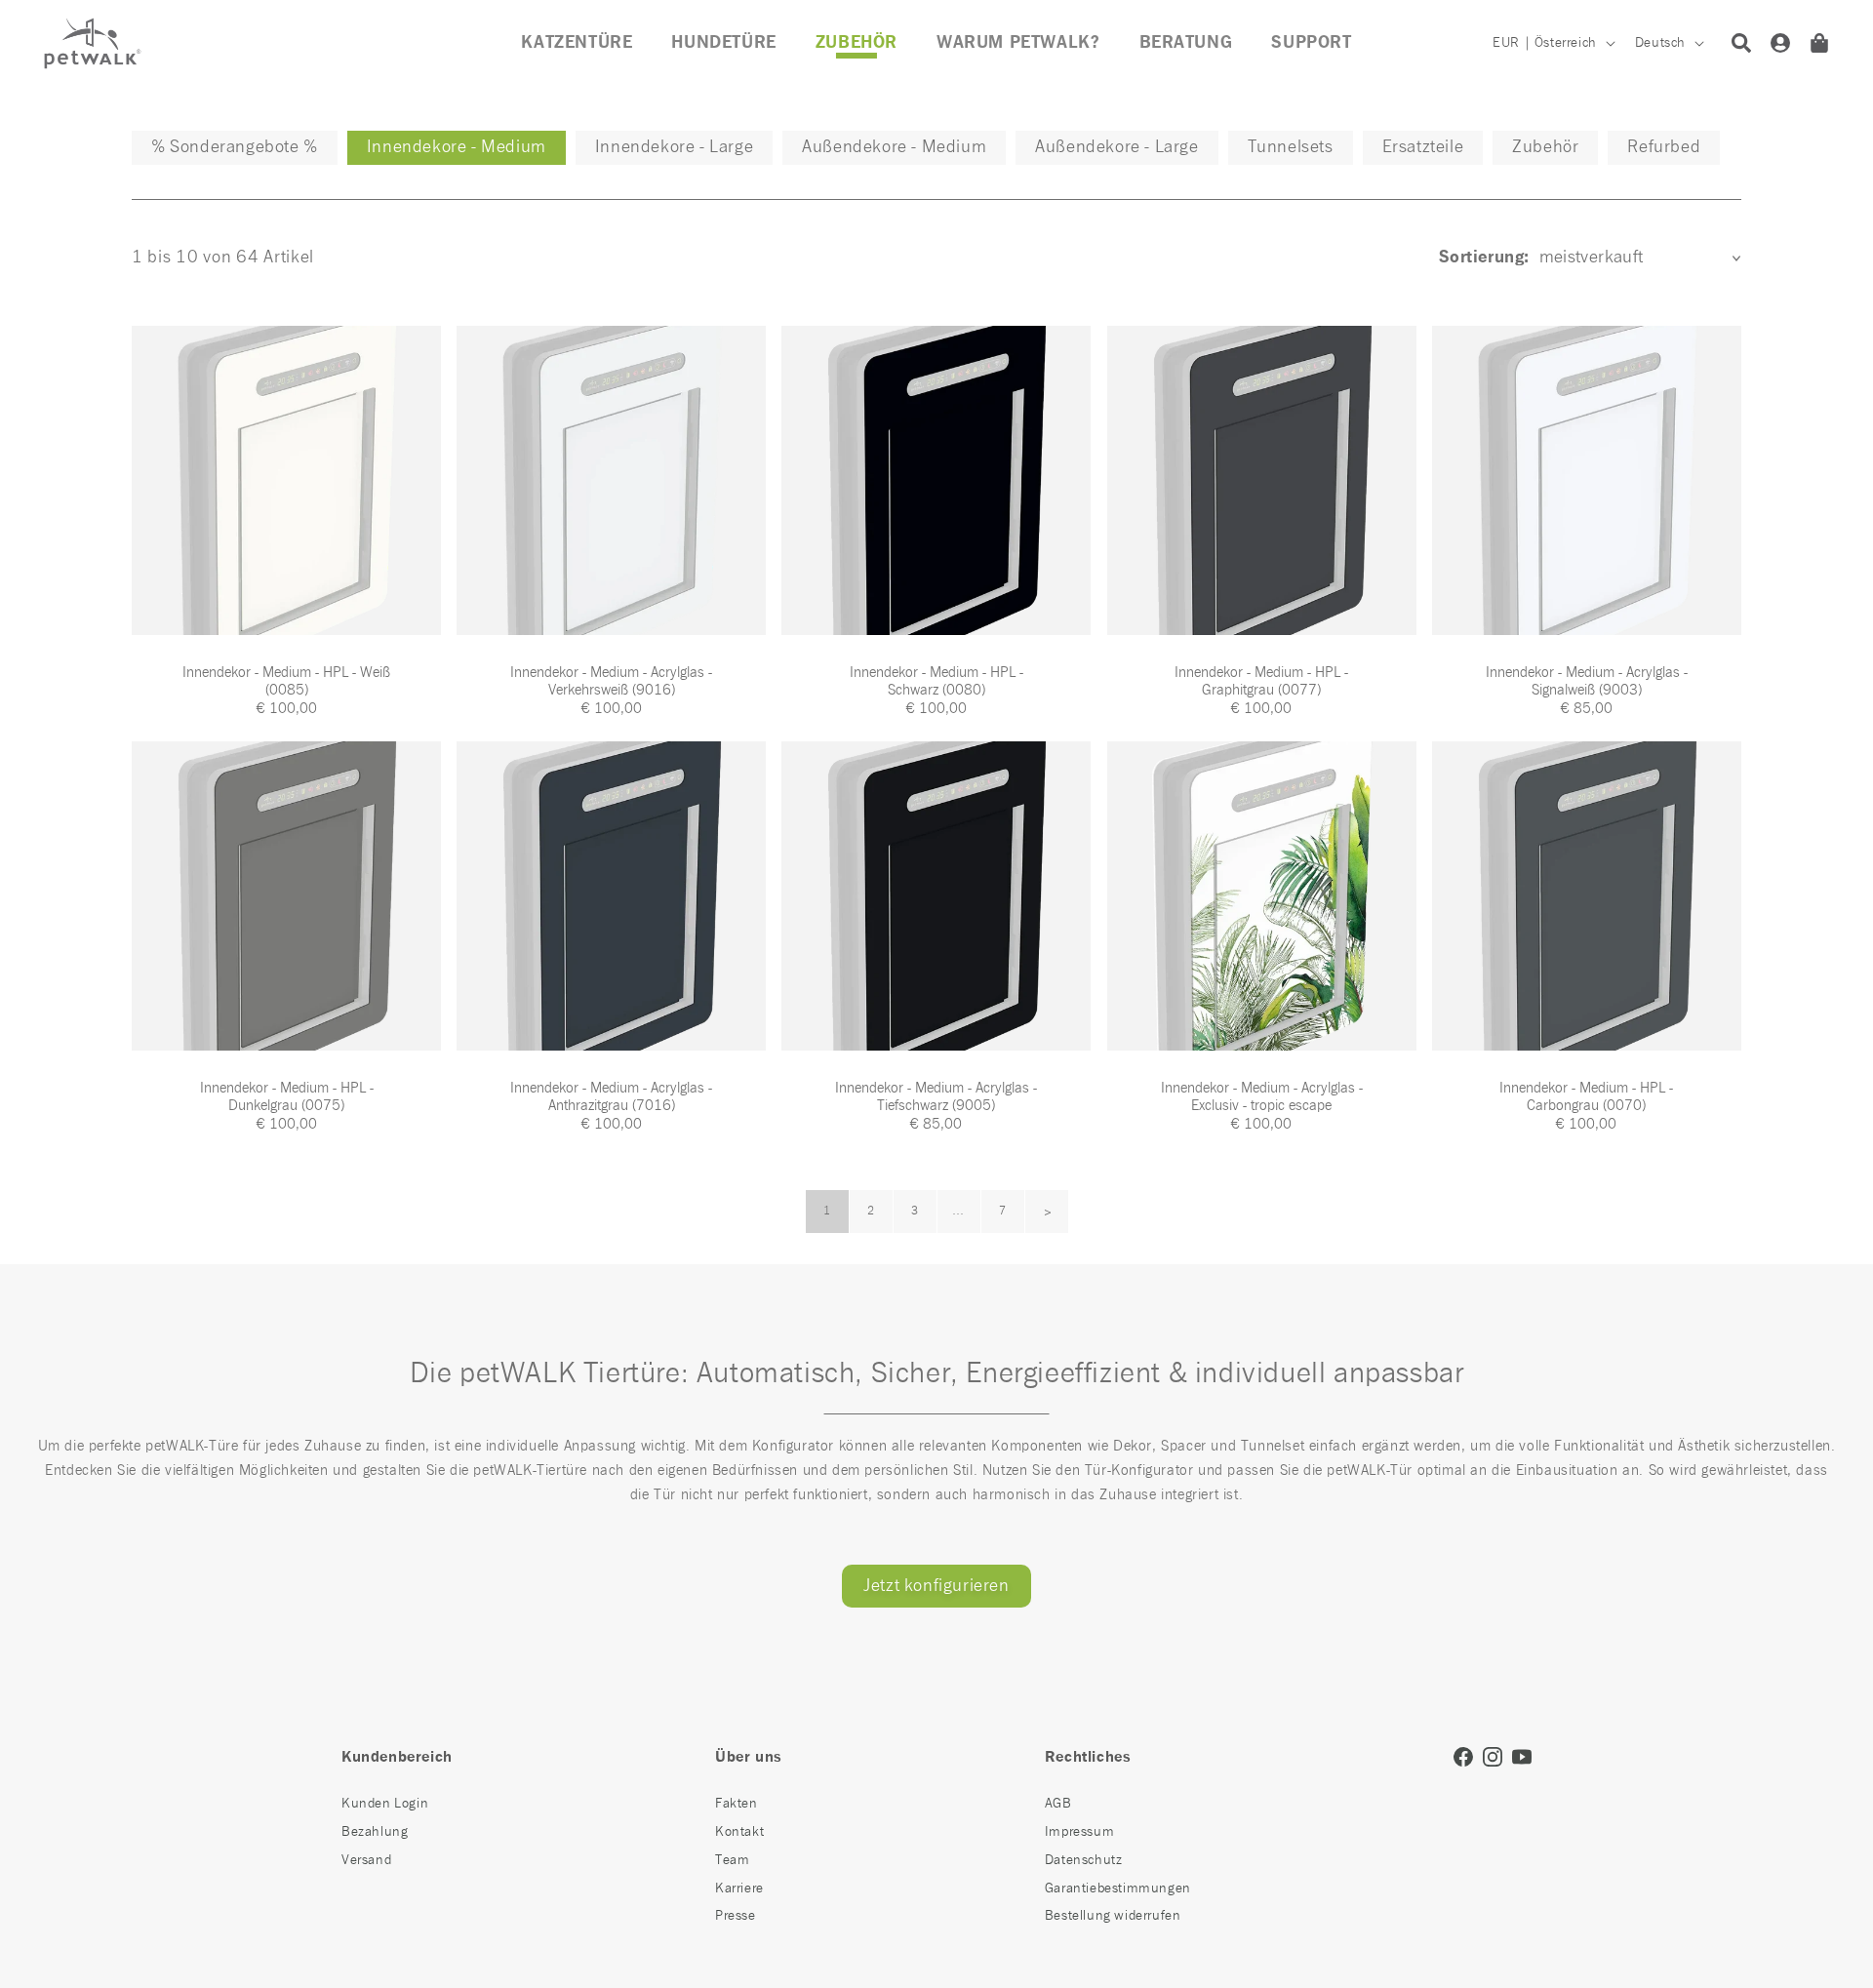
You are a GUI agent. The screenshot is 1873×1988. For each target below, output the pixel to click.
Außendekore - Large (1116, 147)
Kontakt (739, 1832)
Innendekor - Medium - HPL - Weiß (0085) (286, 681)
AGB (1058, 1804)
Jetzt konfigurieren (936, 1586)
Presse (736, 1916)
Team (732, 1860)
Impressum (1079, 1832)
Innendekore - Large (674, 147)
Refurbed (1664, 147)
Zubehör (1545, 147)
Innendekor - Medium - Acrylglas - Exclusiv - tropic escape (1262, 1097)
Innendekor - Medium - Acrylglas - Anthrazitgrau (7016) (611, 1097)
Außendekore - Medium (894, 147)
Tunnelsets (1291, 147)
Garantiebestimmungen (1118, 1889)
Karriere (739, 1889)
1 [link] (827, 1212)
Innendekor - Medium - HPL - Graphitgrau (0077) (1261, 681)
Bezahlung (375, 1832)
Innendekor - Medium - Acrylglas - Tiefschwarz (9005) (936, 1097)
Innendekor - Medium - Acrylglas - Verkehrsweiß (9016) (611, 681)
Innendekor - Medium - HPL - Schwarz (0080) (936, 681)
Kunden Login (385, 1804)
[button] (857, 43)
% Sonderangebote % (235, 147)
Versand (366, 1860)
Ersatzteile (1423, 147)
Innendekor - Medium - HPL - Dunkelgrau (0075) (287, 1097)
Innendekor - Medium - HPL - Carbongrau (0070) (1586, 1097)
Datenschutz (1084, 1860)
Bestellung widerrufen (1113, 1916)
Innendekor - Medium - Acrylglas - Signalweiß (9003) (1587, 681)
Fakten (737, 1804)
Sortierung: (1484, 258)
